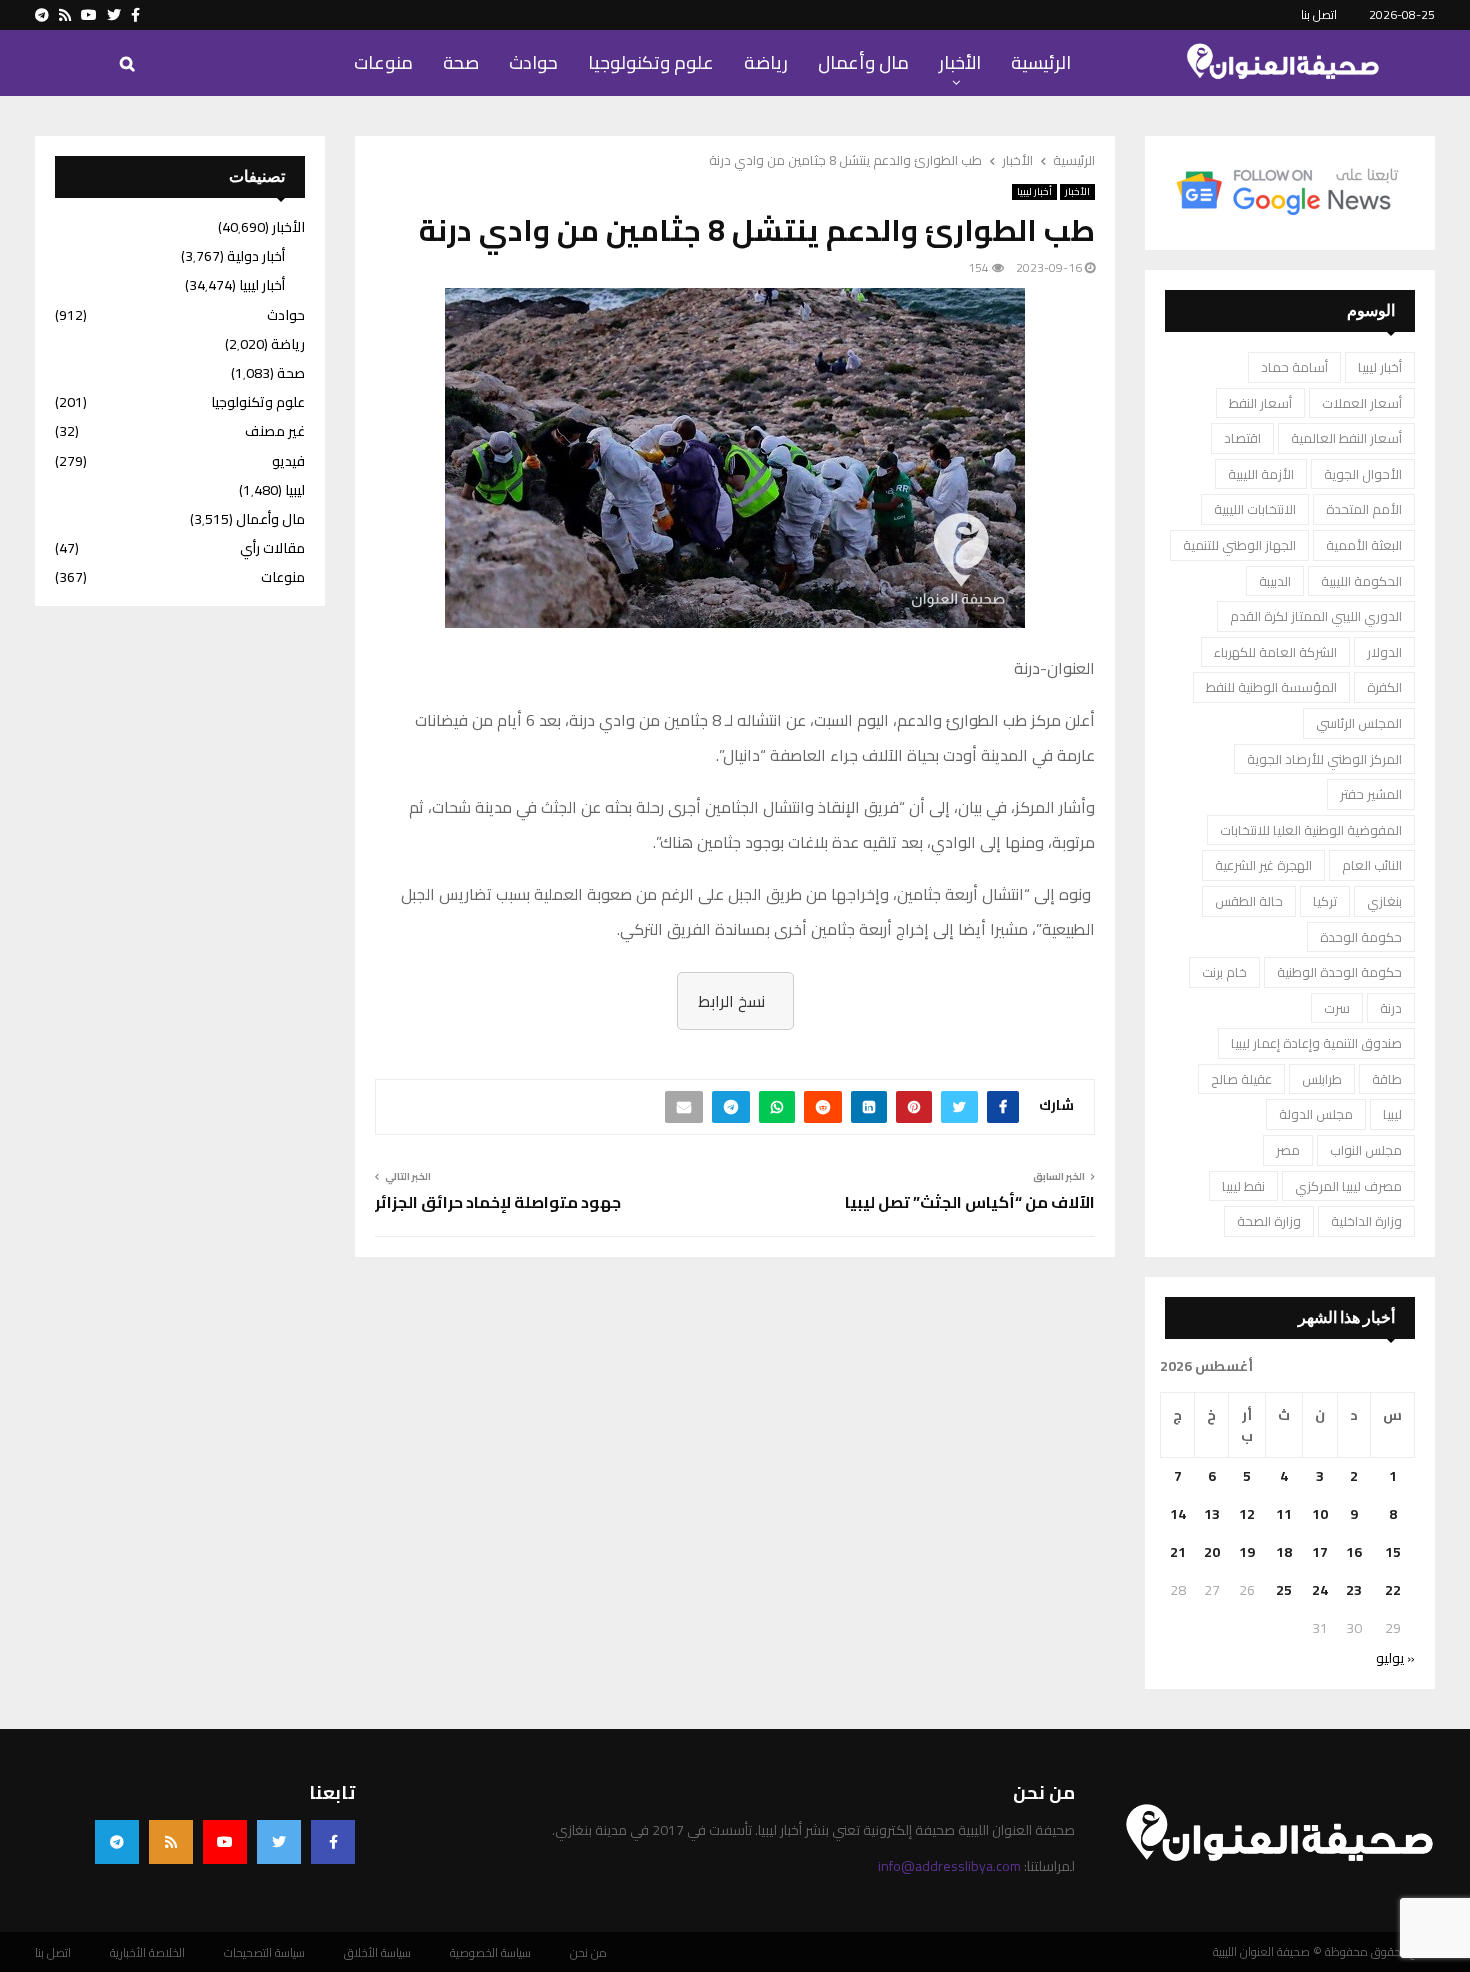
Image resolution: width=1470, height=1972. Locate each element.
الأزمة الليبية (1261, 474)
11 (1284, 1514)
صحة (461, 62)
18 (1284, 1552)
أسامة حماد (1294, 367)
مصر (1288, 1150)
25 (1284, 1590)
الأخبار (960, 62)
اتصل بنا (1319, 14)
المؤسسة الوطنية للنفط (1271, 687)
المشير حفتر (1371, 794)
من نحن (588, 1953)
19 (1247, 1552)
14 (1178, 1514)
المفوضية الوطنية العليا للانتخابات (1311, 830)
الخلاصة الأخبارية (147, 1953)
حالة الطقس (1249, 901)
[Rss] (171, 1842)
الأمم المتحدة (1364, 509)
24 (1320, 1590)
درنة (1391, 1008)
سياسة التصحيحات (264, 1953)
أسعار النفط (1260, 403)
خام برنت (1224, 972)
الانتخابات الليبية (1255, 509)
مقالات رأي (272, 548)
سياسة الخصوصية (490, 1953)
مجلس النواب (1366, 1150)
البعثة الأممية (1364, 545)
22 (1393, 1590)
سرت (1337, 1008)
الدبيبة (1275, 581)
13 (1212, 1514)
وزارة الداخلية (1366, 1221)
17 (1320, 1552)
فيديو (288, 461)
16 (1354, 1552)
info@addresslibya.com (949, 1866)
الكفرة (1384, 687)
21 (1178, 1552)
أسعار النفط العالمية (1346, 438)
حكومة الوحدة (1361, 937)
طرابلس (1322, 1079)
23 (1354, 1590)
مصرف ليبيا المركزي (1348, 1186)
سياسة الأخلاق (377, 1953)
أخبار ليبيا (1034, 192)
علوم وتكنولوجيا (651, 62)
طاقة (1387, 1079)
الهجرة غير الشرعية (1263, 865)
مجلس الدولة (1316, 1114)
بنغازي (1384, 901)
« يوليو (1395, 1658)
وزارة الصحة (1269, 1221)
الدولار (1384, 652)
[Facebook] (333, 1842)
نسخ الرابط (731, 1001)
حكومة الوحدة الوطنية (1339, 972)
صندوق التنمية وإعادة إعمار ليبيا (1316, 1043)
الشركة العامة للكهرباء (1275, 652)
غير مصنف (275, 431)
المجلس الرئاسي (1359, 723)
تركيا (1325, 901)
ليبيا (1392, 1114)
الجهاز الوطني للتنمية (1239, 545)
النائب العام (1372, 865)
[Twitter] (279, 1842)
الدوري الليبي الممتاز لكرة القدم (1316, 616)
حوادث (533, 62)
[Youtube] (225, 1842)
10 (1320, 1514)
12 (1247, 1514)
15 (1393, 1552)
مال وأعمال (863, 62)
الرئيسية (1041, 62)
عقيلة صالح (1241, 1079)
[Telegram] (117, 1842)
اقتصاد (1242, 438)
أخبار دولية (256, 256)
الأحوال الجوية (1363, 474)
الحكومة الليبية (1361, 581)
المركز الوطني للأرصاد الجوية (1324, 759)
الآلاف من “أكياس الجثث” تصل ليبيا (970, 1202)
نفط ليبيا (1243, 1186)
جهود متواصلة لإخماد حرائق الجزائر (498, 1202)
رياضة (766, 62)
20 (1212, 1552)
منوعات (383, 62)
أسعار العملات (1362, 403)
